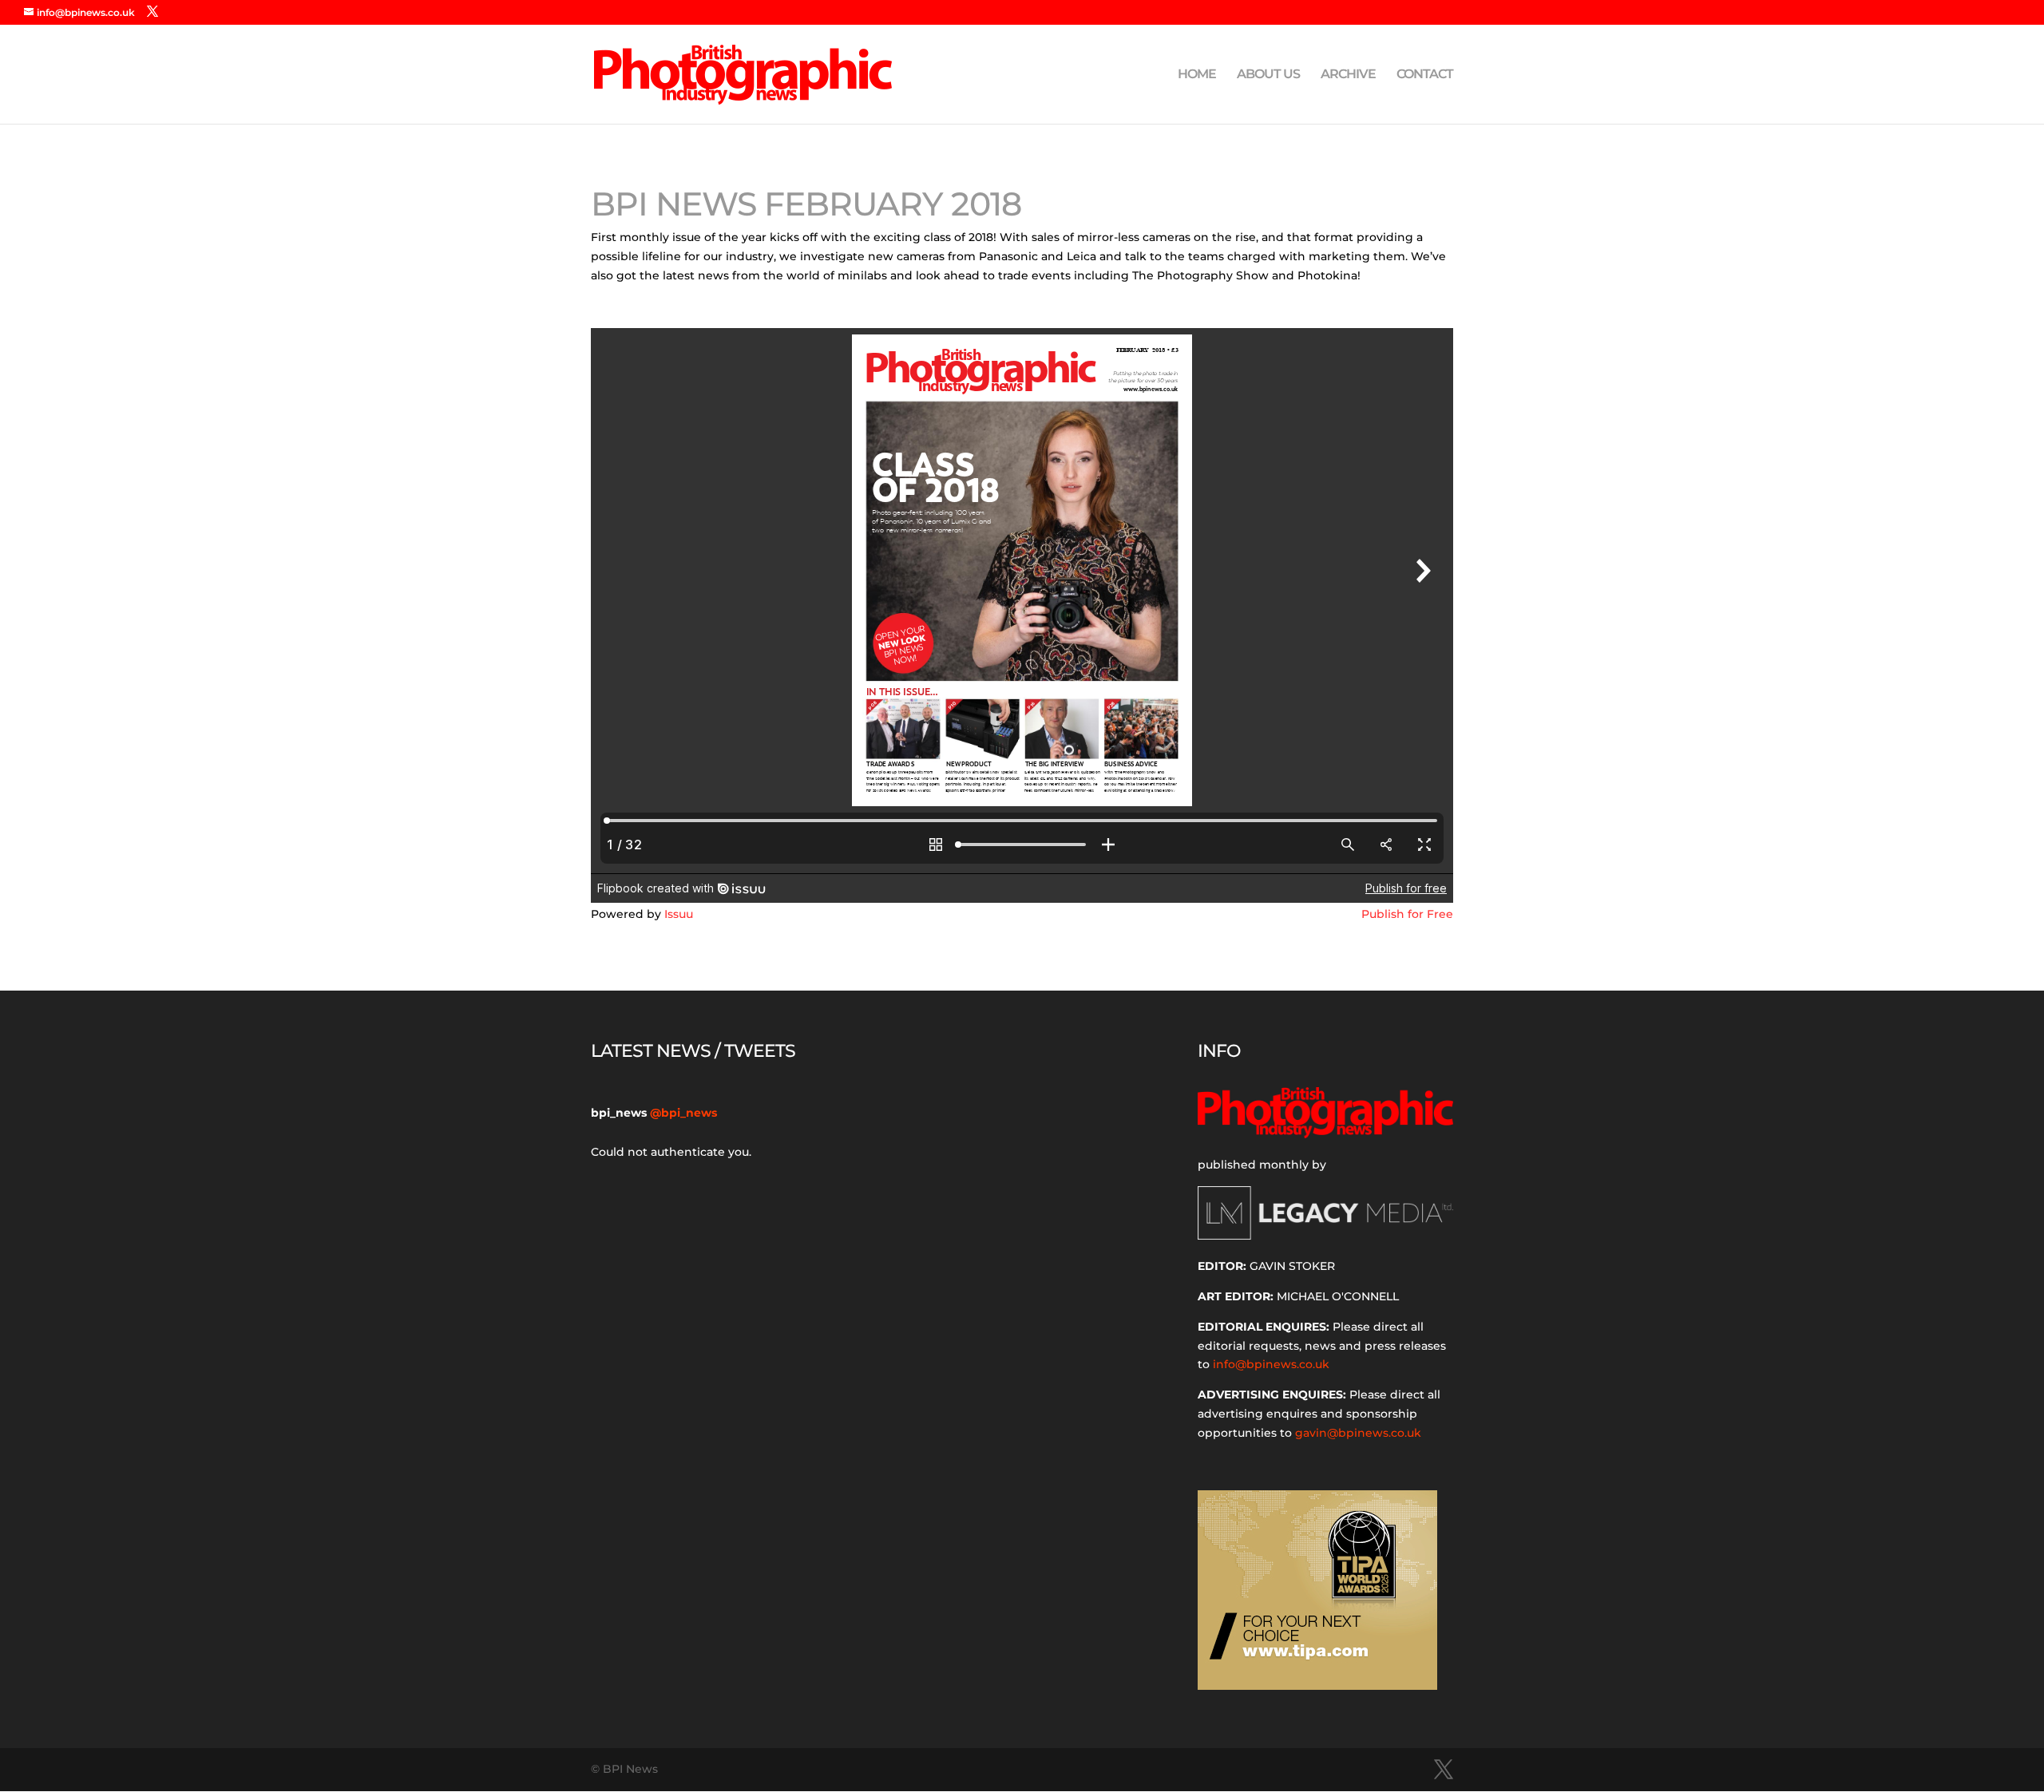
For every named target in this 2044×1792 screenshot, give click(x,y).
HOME (1197, 75)
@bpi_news (683, 1113)
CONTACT (1425, 75)
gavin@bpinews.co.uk (1358, 1433)
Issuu (679, 914)
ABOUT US (1268, 75)
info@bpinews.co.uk (1271, 1364)
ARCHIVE (1348, 75)
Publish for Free (1407, 914)
